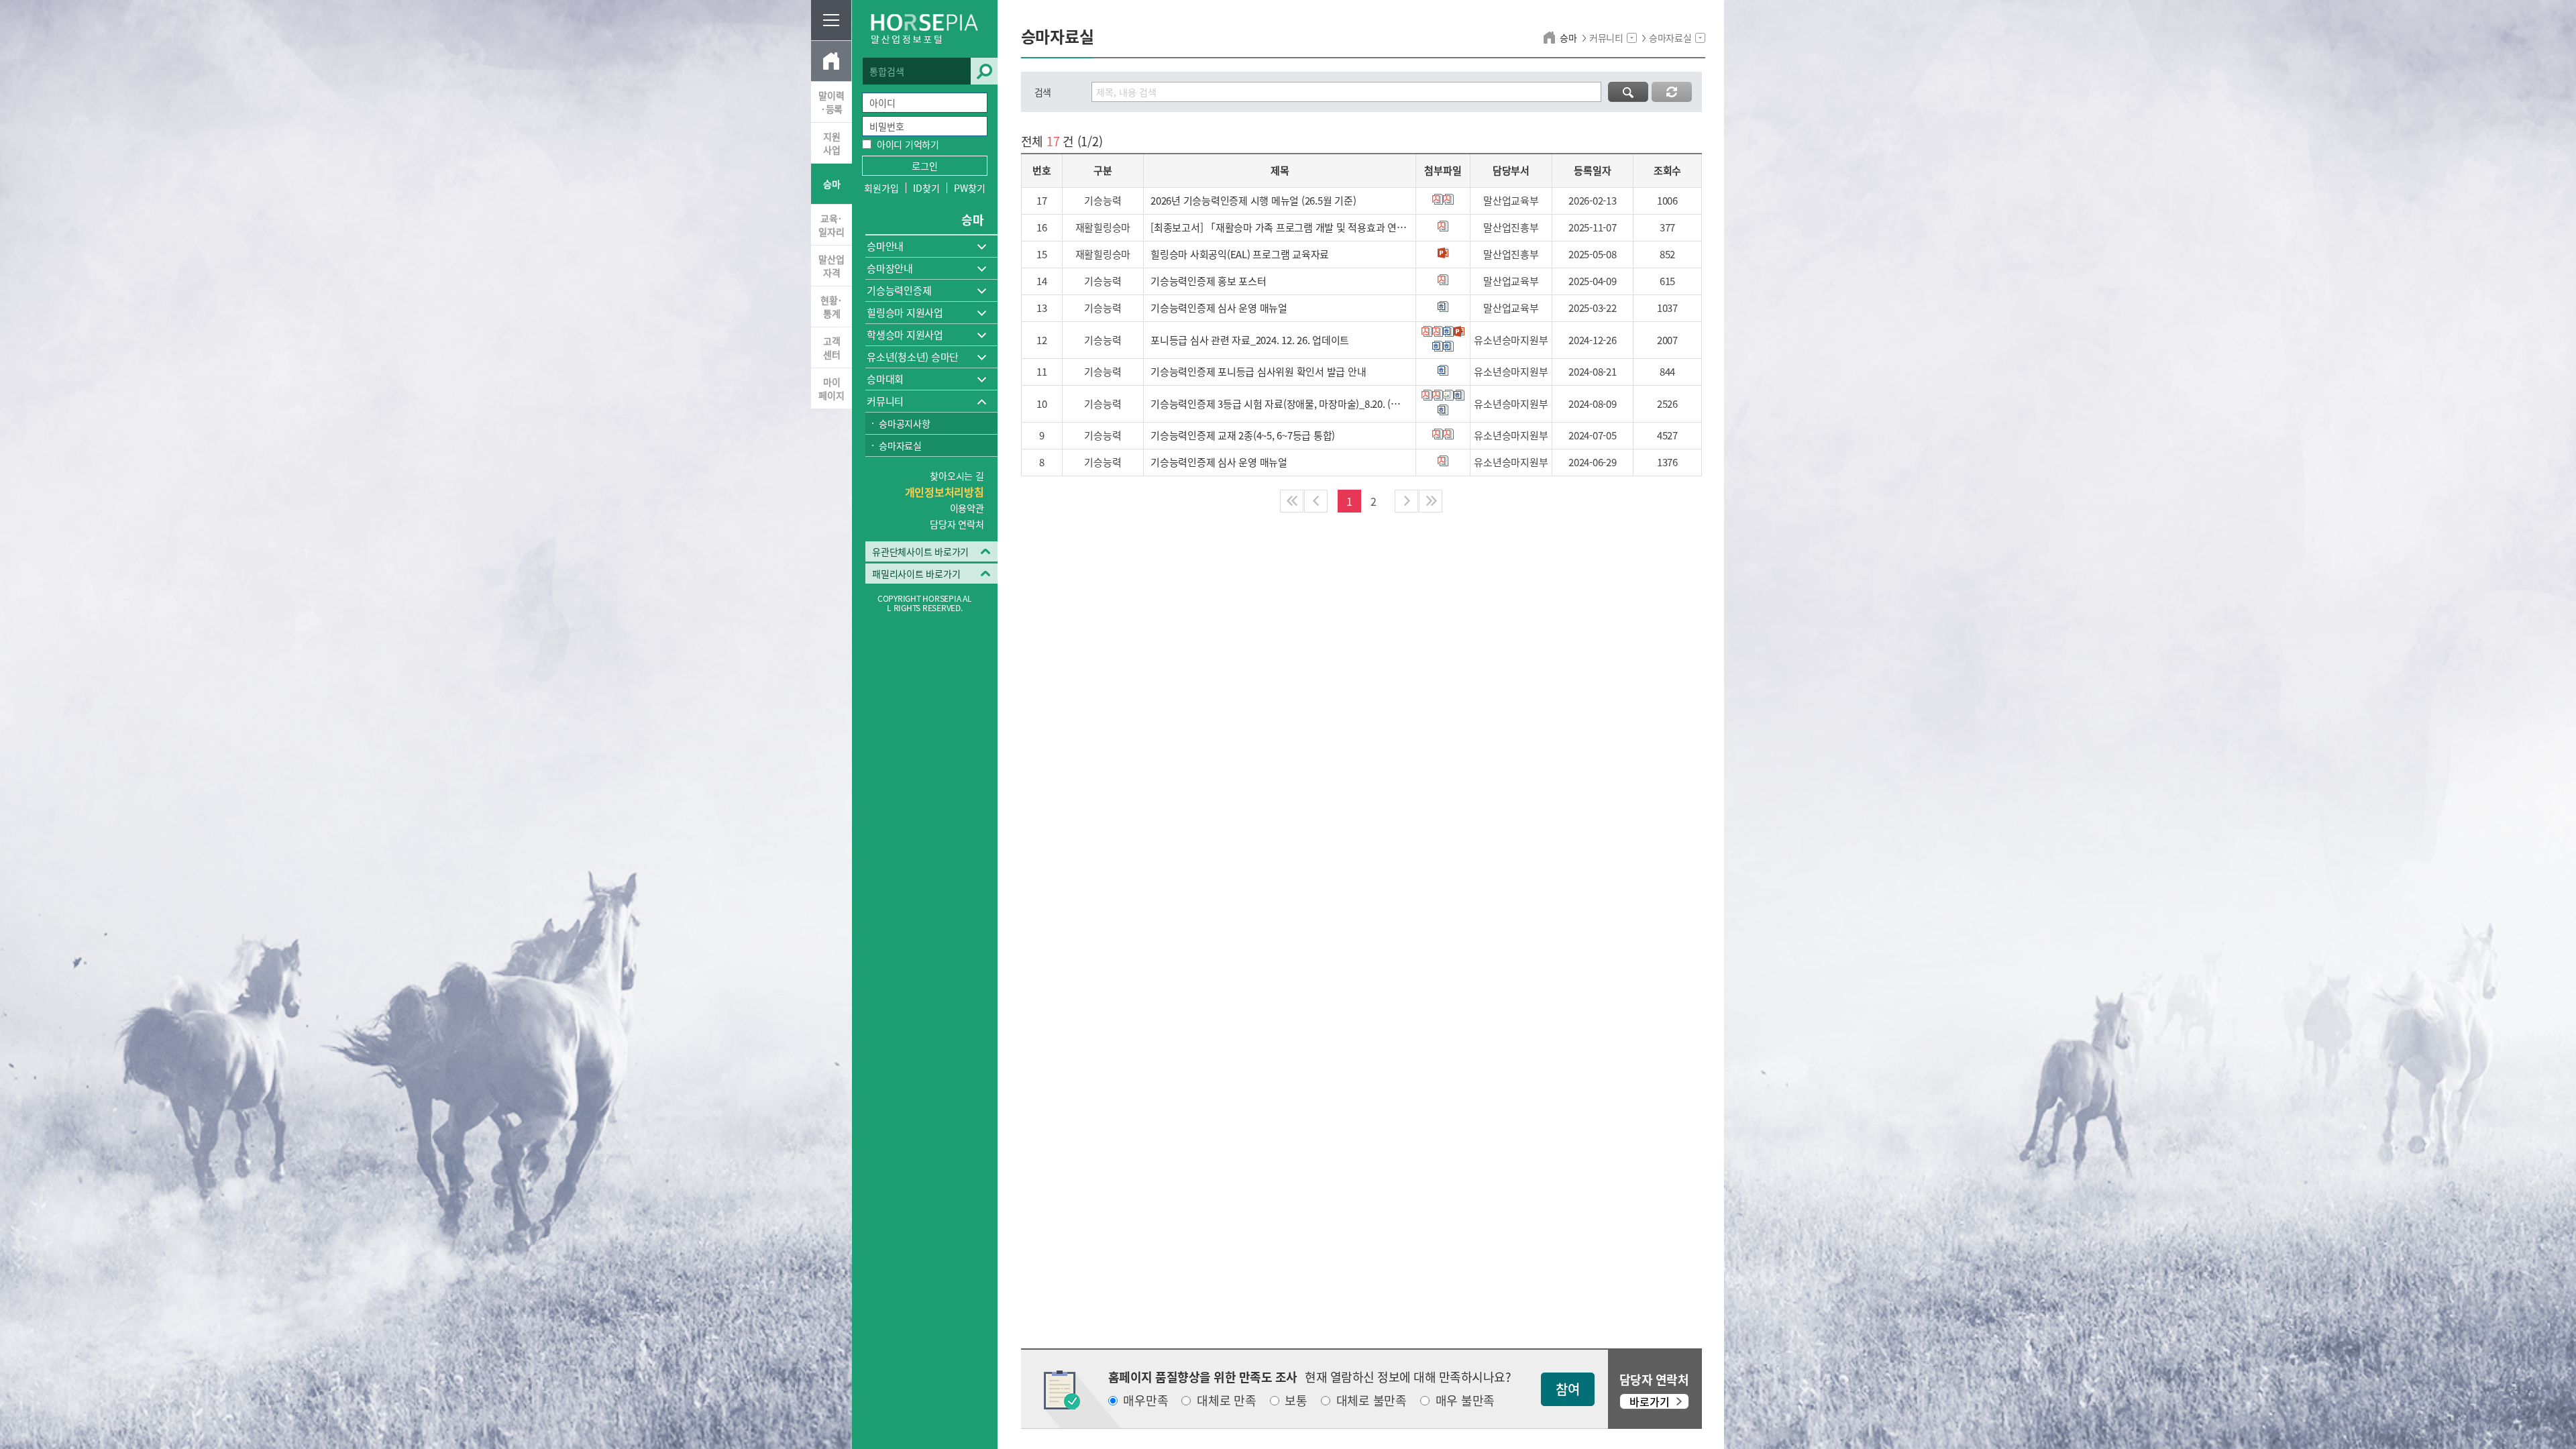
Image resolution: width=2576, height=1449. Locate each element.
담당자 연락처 (957, 524)
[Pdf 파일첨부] (1438, 199)
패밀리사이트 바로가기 (916, 574)
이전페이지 (1316, 501)
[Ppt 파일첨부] (1443, 253)
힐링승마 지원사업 (905, 313)
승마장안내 (890, 268)
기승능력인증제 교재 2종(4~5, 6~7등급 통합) (1243, 435)
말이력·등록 (831, 102)
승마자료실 (900, 445)
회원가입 (881, 188)
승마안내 (885, 246)
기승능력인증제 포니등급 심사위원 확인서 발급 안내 (1258, 372)
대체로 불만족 (1372, 1401)
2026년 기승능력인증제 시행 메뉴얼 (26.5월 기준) (1253, 201)
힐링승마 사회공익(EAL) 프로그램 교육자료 (1240, 254)
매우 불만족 (1465, 1401)
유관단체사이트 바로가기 (920, 551)
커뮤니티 (885, 401)
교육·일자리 (831, 225)
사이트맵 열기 (831, 20)
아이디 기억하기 (908, 144)
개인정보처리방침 (945, 492)
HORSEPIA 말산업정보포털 (925, 29)
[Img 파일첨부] (1448, 395)
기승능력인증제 (899, 290)
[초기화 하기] (1672, 92)
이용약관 (967, 508)
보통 (1296, 1401)
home (1551, 38)
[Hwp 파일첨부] (1443, 307)
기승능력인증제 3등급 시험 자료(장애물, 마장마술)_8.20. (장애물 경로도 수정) (1280, 404)
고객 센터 (832, 347)
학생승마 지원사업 (905, 335)
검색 (984, 71)
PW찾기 (969, 188)
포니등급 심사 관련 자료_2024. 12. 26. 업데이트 (1250, 340)
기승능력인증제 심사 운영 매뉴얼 (1219, 308)
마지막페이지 (1431, 501)
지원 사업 (832, 143)
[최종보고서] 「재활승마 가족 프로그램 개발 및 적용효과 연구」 (1280, 227)
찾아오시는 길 (957, 476)
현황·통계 (831, 307)
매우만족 (1145, 1401)
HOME (831, 61)
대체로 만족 (1227, 1401)
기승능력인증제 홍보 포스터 (1209, 281)
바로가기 (1650, 1401)
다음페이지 (1406, 501)
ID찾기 (926, 188)
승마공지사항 (905, 423)
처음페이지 (1292, 501)
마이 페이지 (831, 388)
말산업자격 (831, 266)
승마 (832, 184)
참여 (1568, 1389)
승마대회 (885, 379)
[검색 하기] (1628, 92)
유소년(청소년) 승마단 (913, 357)
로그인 (925, 166)
